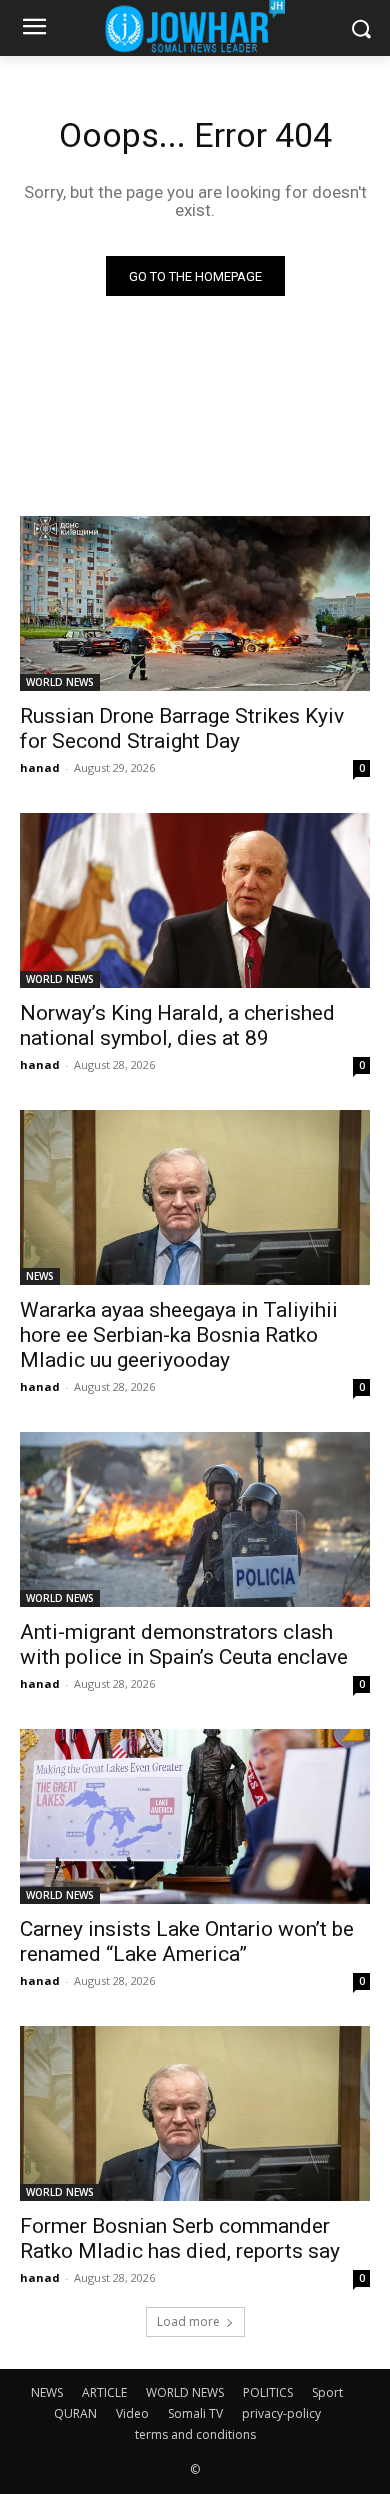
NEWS (40, 1276)
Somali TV (195, 2413)
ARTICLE (104, 2392)
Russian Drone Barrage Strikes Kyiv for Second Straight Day (182, 728)
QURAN (75, 2413)
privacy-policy (281, 2413)
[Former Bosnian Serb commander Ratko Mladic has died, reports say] (195, 2113)
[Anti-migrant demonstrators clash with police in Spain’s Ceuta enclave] (195, 1519)
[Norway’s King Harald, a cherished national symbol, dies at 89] (195, 900)
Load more (188, 2321)
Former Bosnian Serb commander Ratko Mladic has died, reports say (180, 2238)
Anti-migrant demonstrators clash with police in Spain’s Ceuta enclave (184, 1644)
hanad (40, 767)
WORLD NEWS (60, 682)
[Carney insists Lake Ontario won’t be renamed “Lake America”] (195, 1816)
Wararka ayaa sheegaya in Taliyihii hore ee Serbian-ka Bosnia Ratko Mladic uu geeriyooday (179, 1335)
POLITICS (268, 2392)
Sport (327, 2392)
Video (132, 2413)
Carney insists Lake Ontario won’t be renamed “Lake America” (187, 1941)
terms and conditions (195, 2434)
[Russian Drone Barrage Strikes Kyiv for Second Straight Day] (195, 603)
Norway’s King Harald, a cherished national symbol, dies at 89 (177, 1025)
